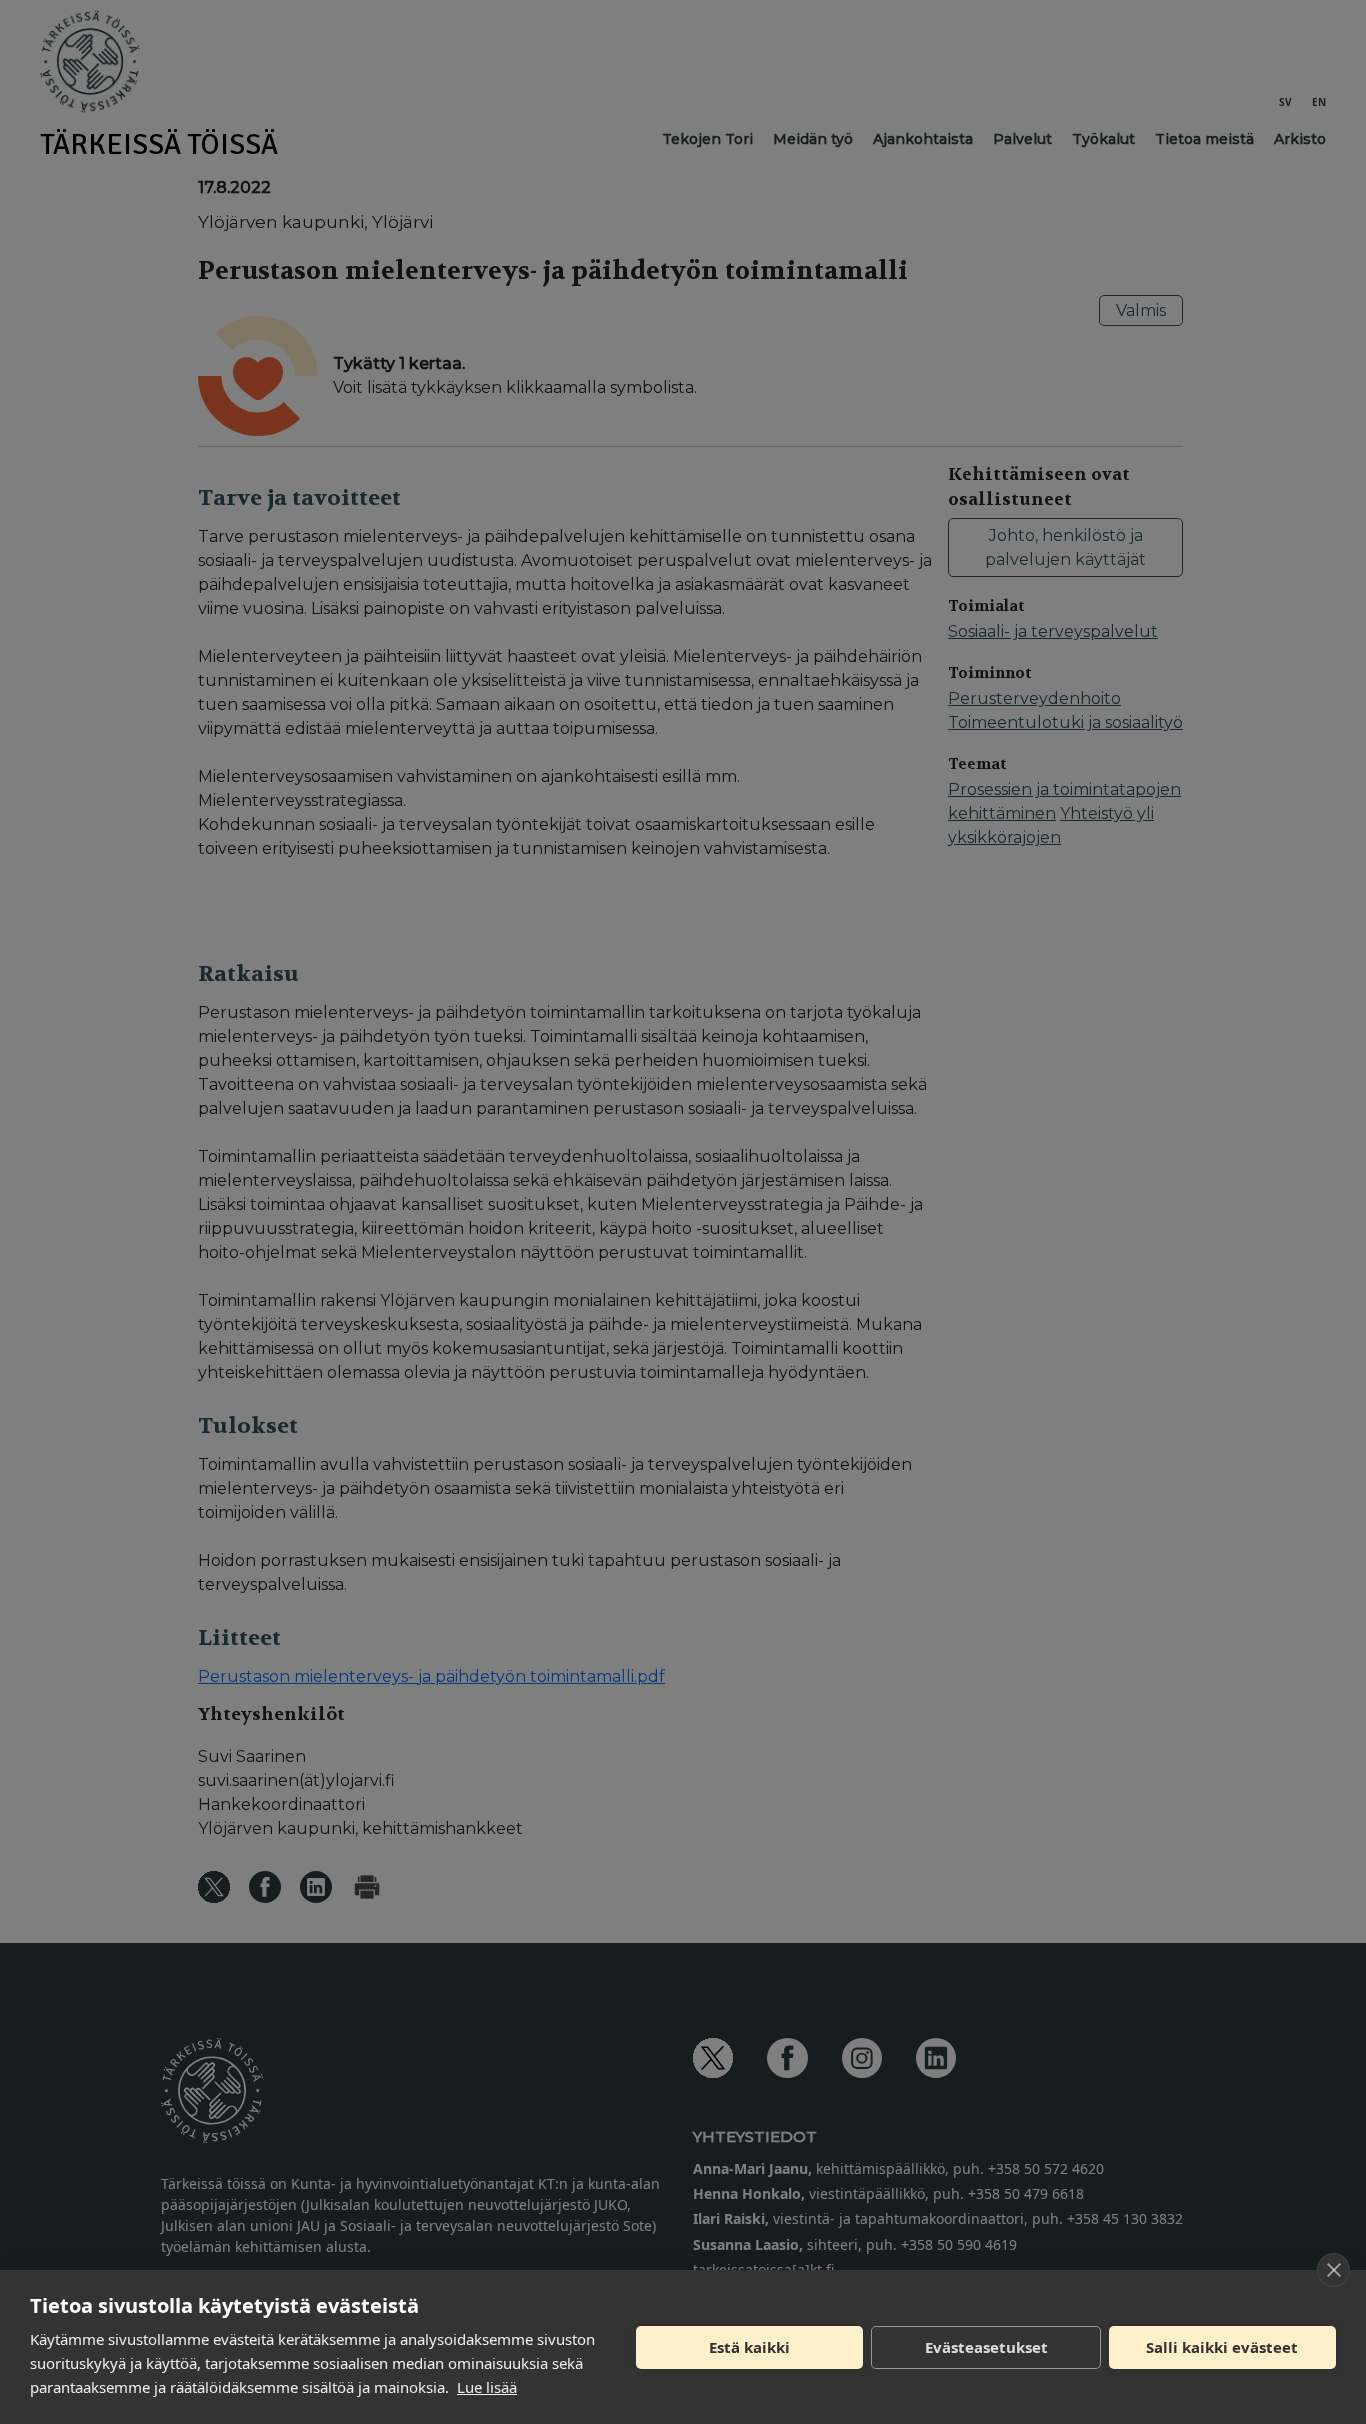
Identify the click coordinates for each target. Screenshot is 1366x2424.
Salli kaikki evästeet (1222, 2347)
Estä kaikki (749, 2347)
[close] (1333, 2270)
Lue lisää (487, 2387)
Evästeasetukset (986, 2347)
